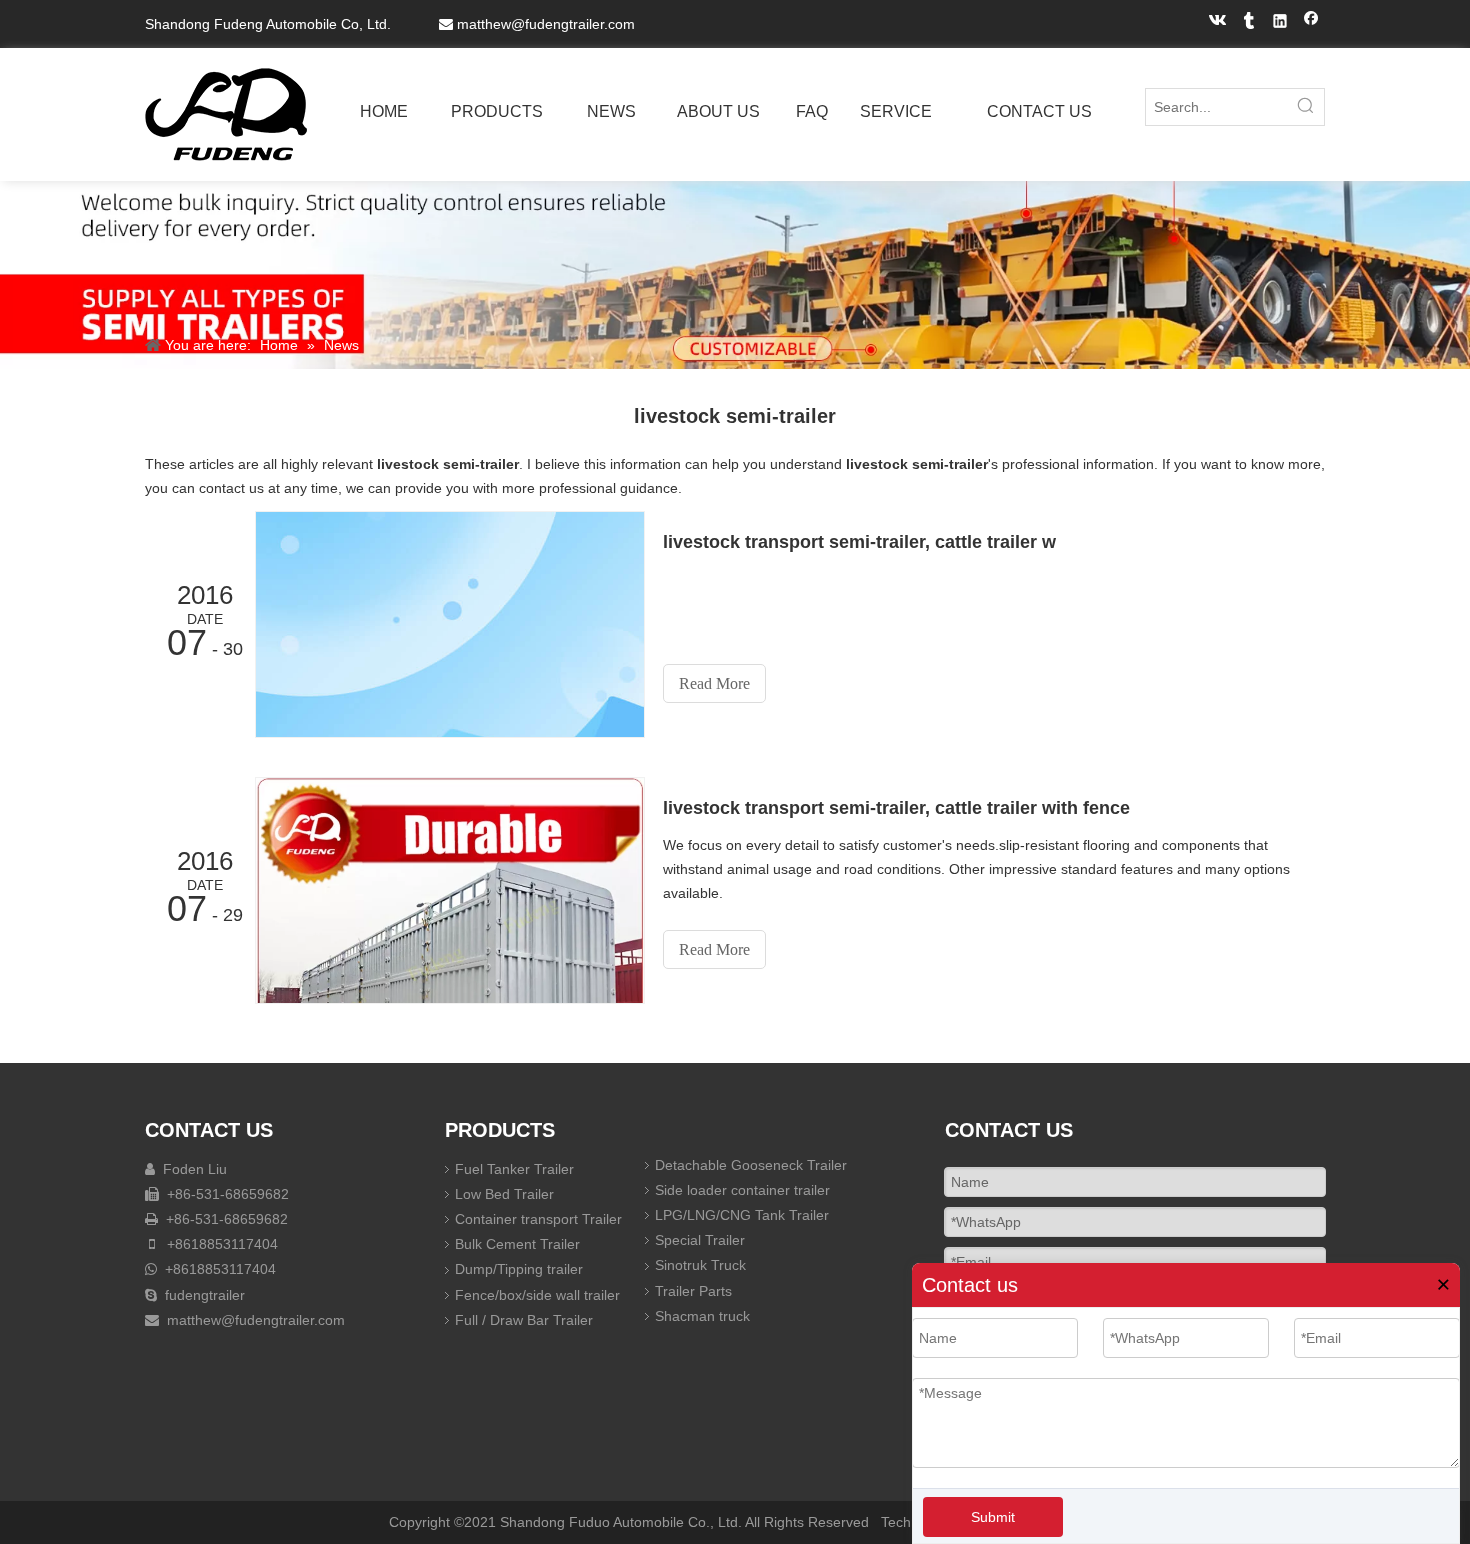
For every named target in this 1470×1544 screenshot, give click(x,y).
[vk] (1218, 23)
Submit (993, 1517)
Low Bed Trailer (504, 1194)
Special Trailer (700, 1240)
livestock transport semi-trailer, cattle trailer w (859, 542)
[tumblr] (1249, 23)
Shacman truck (702, 1316)
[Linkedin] (1280, 23)
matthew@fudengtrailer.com (546, 24)
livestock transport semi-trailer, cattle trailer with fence (896, 808)
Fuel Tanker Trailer (514, 1169)
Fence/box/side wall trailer (537, 1295)
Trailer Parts (693, 1291)
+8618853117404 (220, 1244)
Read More (714, 683)
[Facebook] (1311, 23)
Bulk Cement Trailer (517, 1244)
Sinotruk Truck (700, 1265)
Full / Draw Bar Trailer (524, 1320)
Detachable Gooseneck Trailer (751, 1165)
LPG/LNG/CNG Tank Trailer (742, 1215)
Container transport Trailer (538, 1219)
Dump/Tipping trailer (519, 1269)
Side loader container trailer (742, 1190)
